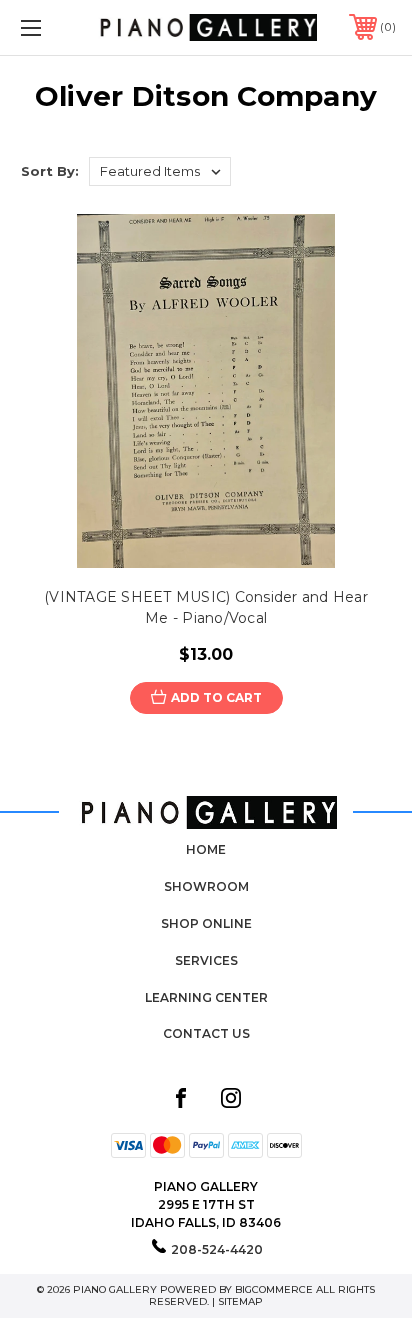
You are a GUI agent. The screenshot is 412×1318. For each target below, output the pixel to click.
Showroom (206, 886)
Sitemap (240, 1301)
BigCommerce (274, 1289)
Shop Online (206, 923)
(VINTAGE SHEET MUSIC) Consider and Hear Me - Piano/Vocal (206, 607)
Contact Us (206, 1033)
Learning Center (206, 997)
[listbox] (160, 171)
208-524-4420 (217, 1249)
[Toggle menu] (58, 27)
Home (206, 849)
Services (206, 960)
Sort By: (50, 171)
